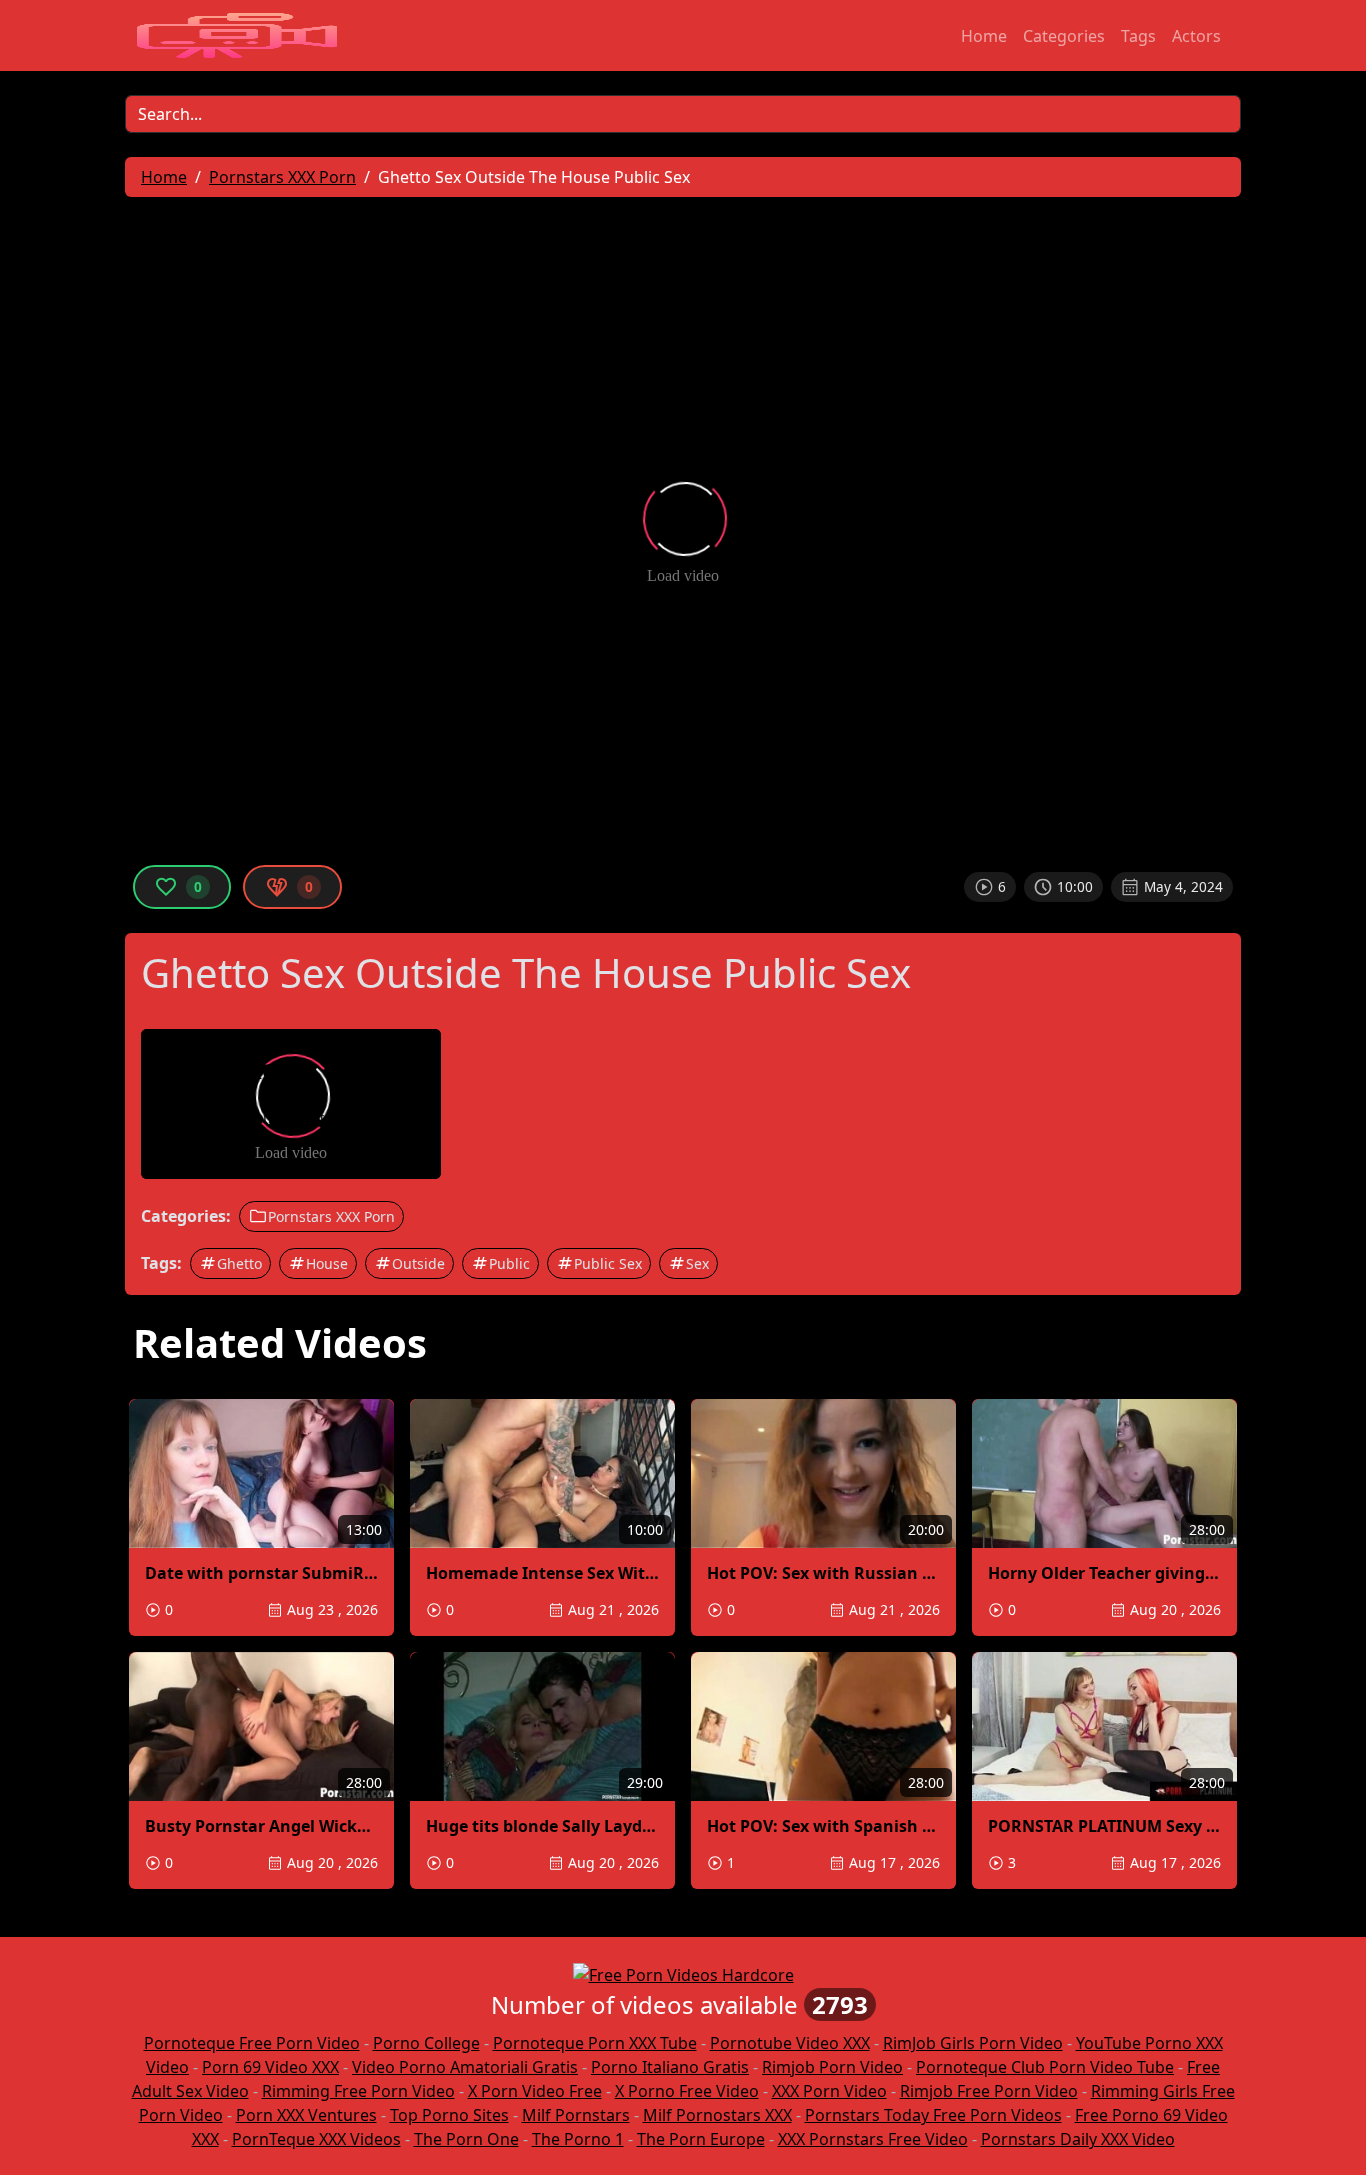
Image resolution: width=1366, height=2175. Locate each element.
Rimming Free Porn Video (358, 2091)
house (327, 1263)
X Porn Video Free (535, 2091)
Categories (1064, 36)
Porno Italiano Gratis (670, 2067)
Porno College (426, 2043)
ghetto (239, 1263)
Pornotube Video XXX (790, 2043)
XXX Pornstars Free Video (873, 2139)
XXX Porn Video (829, 2091)
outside (418, 1263)
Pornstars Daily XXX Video (1078, 2139)
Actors (1196, 36)
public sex (608, 1263)
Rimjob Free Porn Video (989, 2091)
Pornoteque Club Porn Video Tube (1045, 2067)
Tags (1138, 36)
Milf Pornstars (576, 2115)
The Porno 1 (578, 2139)
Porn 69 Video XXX (270, 2067)
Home (984, 36)
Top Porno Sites (449, 2115)
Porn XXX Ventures (306, 2115)
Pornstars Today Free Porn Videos (933, 2115)
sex (697, 1263)
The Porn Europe (701, 2139)
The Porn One (466, 2139)
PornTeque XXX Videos (316, 2139)
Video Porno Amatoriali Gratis (465, 2067)
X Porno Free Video (687, 2091)
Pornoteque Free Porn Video (252, 2043)
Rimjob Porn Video (832, 2067)
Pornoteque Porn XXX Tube (595, 2043)
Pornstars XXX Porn (331, 1216)
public (509, 1263)
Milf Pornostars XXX (717, 2115)
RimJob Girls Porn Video (973, 2043)
